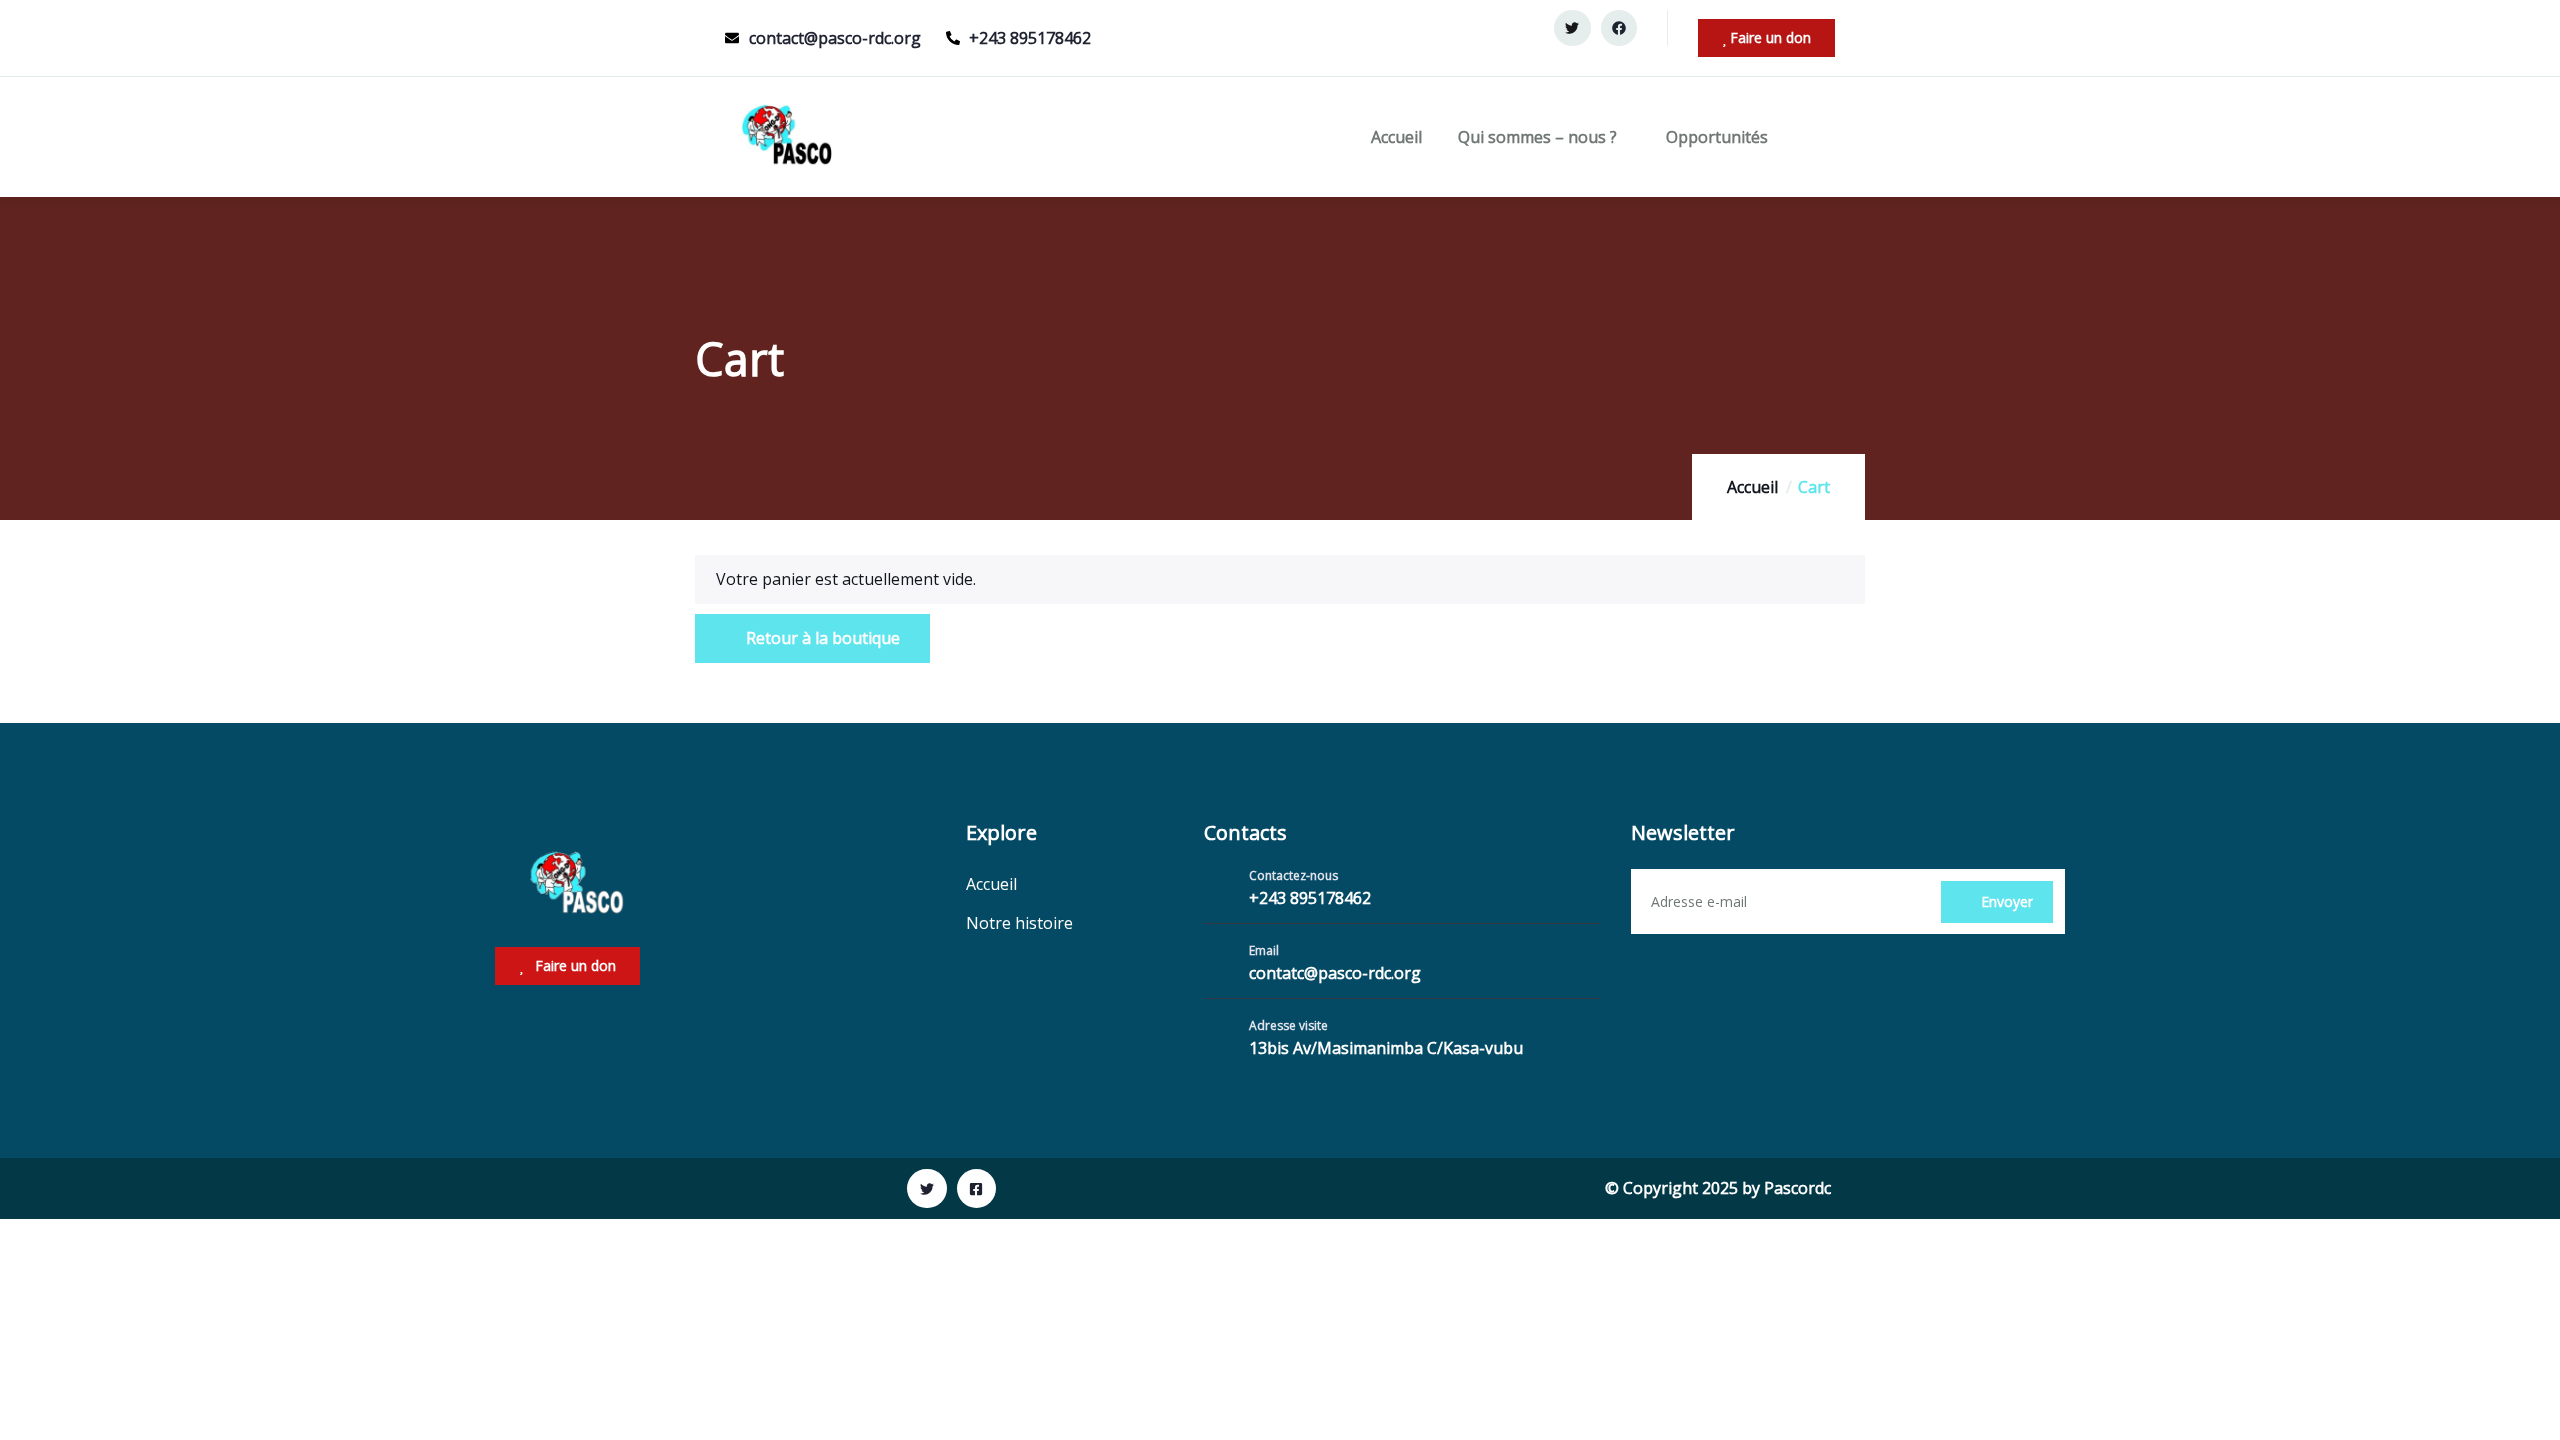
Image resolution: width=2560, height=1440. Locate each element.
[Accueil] (786, 137)
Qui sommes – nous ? (1537, 137)
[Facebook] (1619, 28)
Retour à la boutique (821, 638)
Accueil (1396, 137)
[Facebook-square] (976, 1188)
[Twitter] (1572, 28)
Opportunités (1717, 137)
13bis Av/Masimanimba (1338, 1048)
